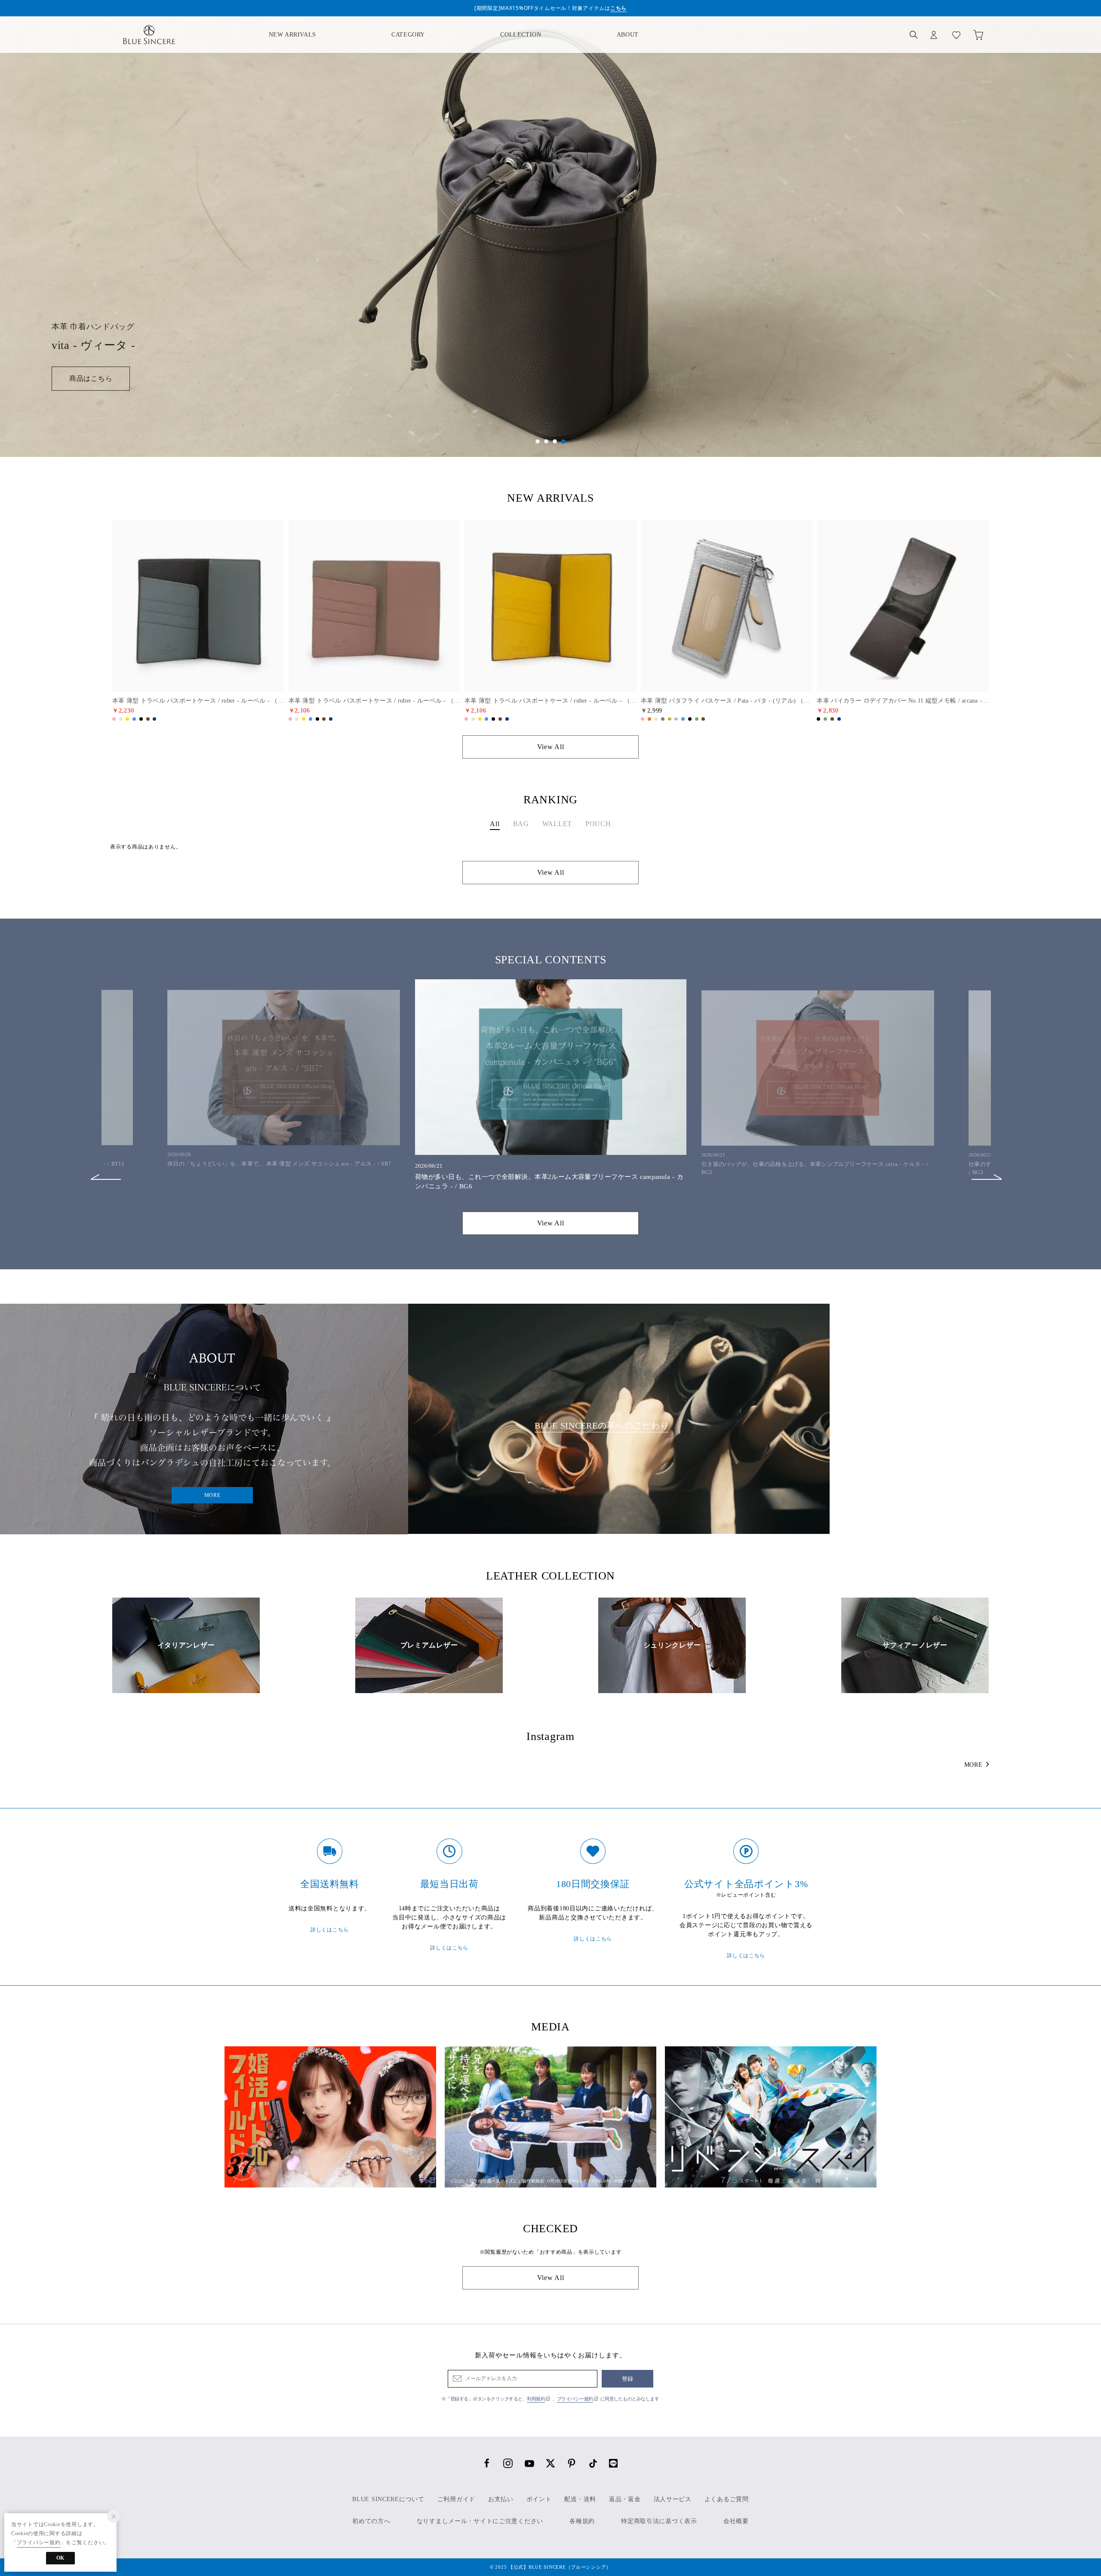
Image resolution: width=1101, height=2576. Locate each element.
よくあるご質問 (727, 2499)
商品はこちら (91, 378)
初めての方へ (371, 2521)
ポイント (539, 2499)
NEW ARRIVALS (292, 35)
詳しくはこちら (330, 1930)
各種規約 (582, 2521)
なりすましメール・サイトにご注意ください (480, 2521)
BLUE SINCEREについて (388, 2499)
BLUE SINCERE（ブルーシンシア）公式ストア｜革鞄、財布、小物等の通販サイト (149, 35)
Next (987, 1171)
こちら (618, 8)
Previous (106, 1171)
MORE (212, 1495)
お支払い (501, 2499)
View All (551, 747)
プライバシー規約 (575, 2399)
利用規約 (536, 2399)
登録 (628, 2379)
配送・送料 (580, 2499)
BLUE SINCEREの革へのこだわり (602, 1425)
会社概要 (736, 2521)
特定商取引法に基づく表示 (659, 2521)
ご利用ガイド (456, 2499)
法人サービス (673, 2499)
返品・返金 (625, 2499)
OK (60, 2558)
